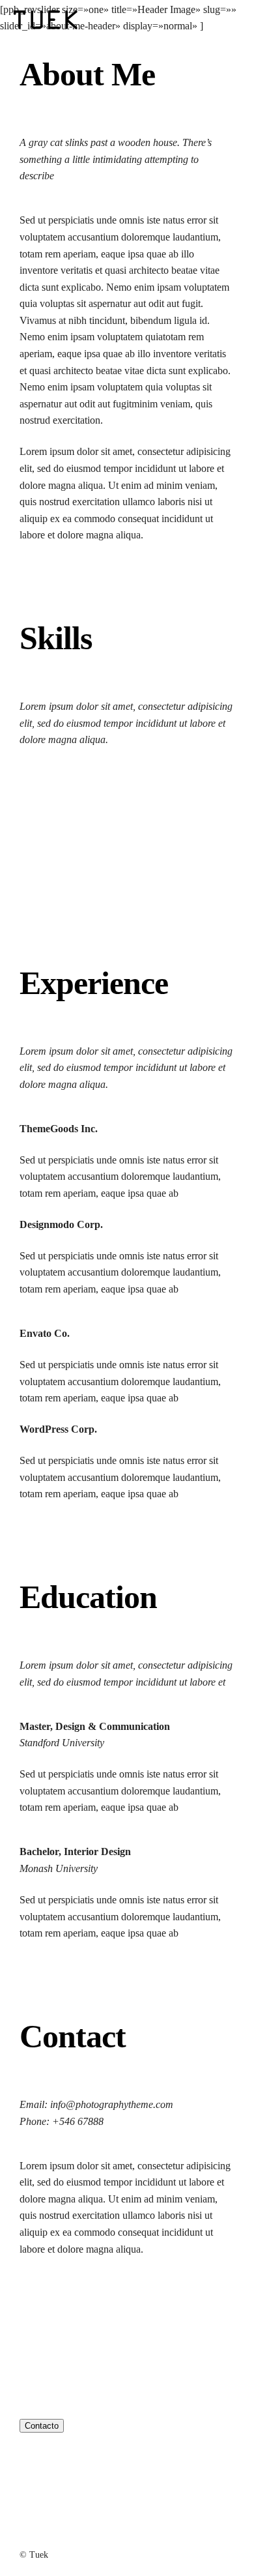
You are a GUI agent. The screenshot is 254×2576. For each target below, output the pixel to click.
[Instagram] (134, 2306)
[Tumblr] (108, 2306)
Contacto (42, 2426)
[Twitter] (58, 2306)
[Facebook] (32, 2306)
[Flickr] (83, 2306)
